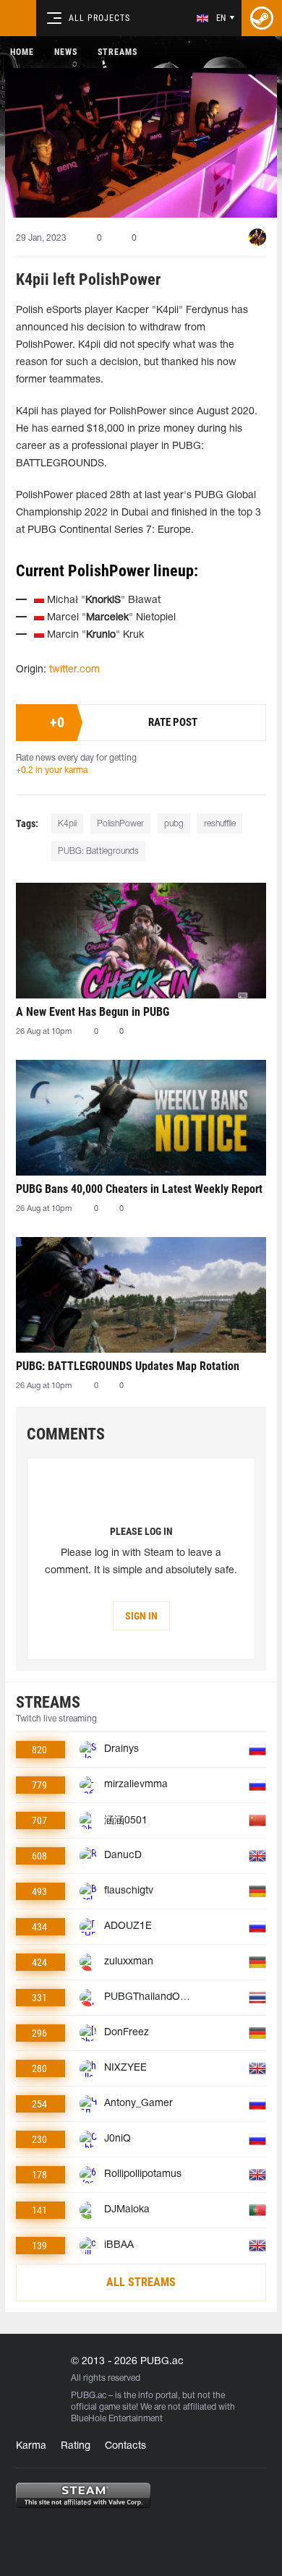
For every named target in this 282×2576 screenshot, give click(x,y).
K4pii (67, 824)
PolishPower (120, 824)
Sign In (141, 1616)
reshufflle (220, 824)
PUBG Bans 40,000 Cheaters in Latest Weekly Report (139, 1189)
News (66, 52)
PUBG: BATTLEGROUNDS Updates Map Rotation (128, 1366)
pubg (174, 824)
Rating (76, 2446)
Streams (117, 52)
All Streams (141, 2282)
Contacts (125, 2446)
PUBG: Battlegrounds (98, 851)
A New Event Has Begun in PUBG (93, 1012)
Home (22, 52)
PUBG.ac (89, 2396)
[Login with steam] (262, 18)
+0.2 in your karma (52, 770)
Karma (31, 2446)
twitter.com (74, 670)
